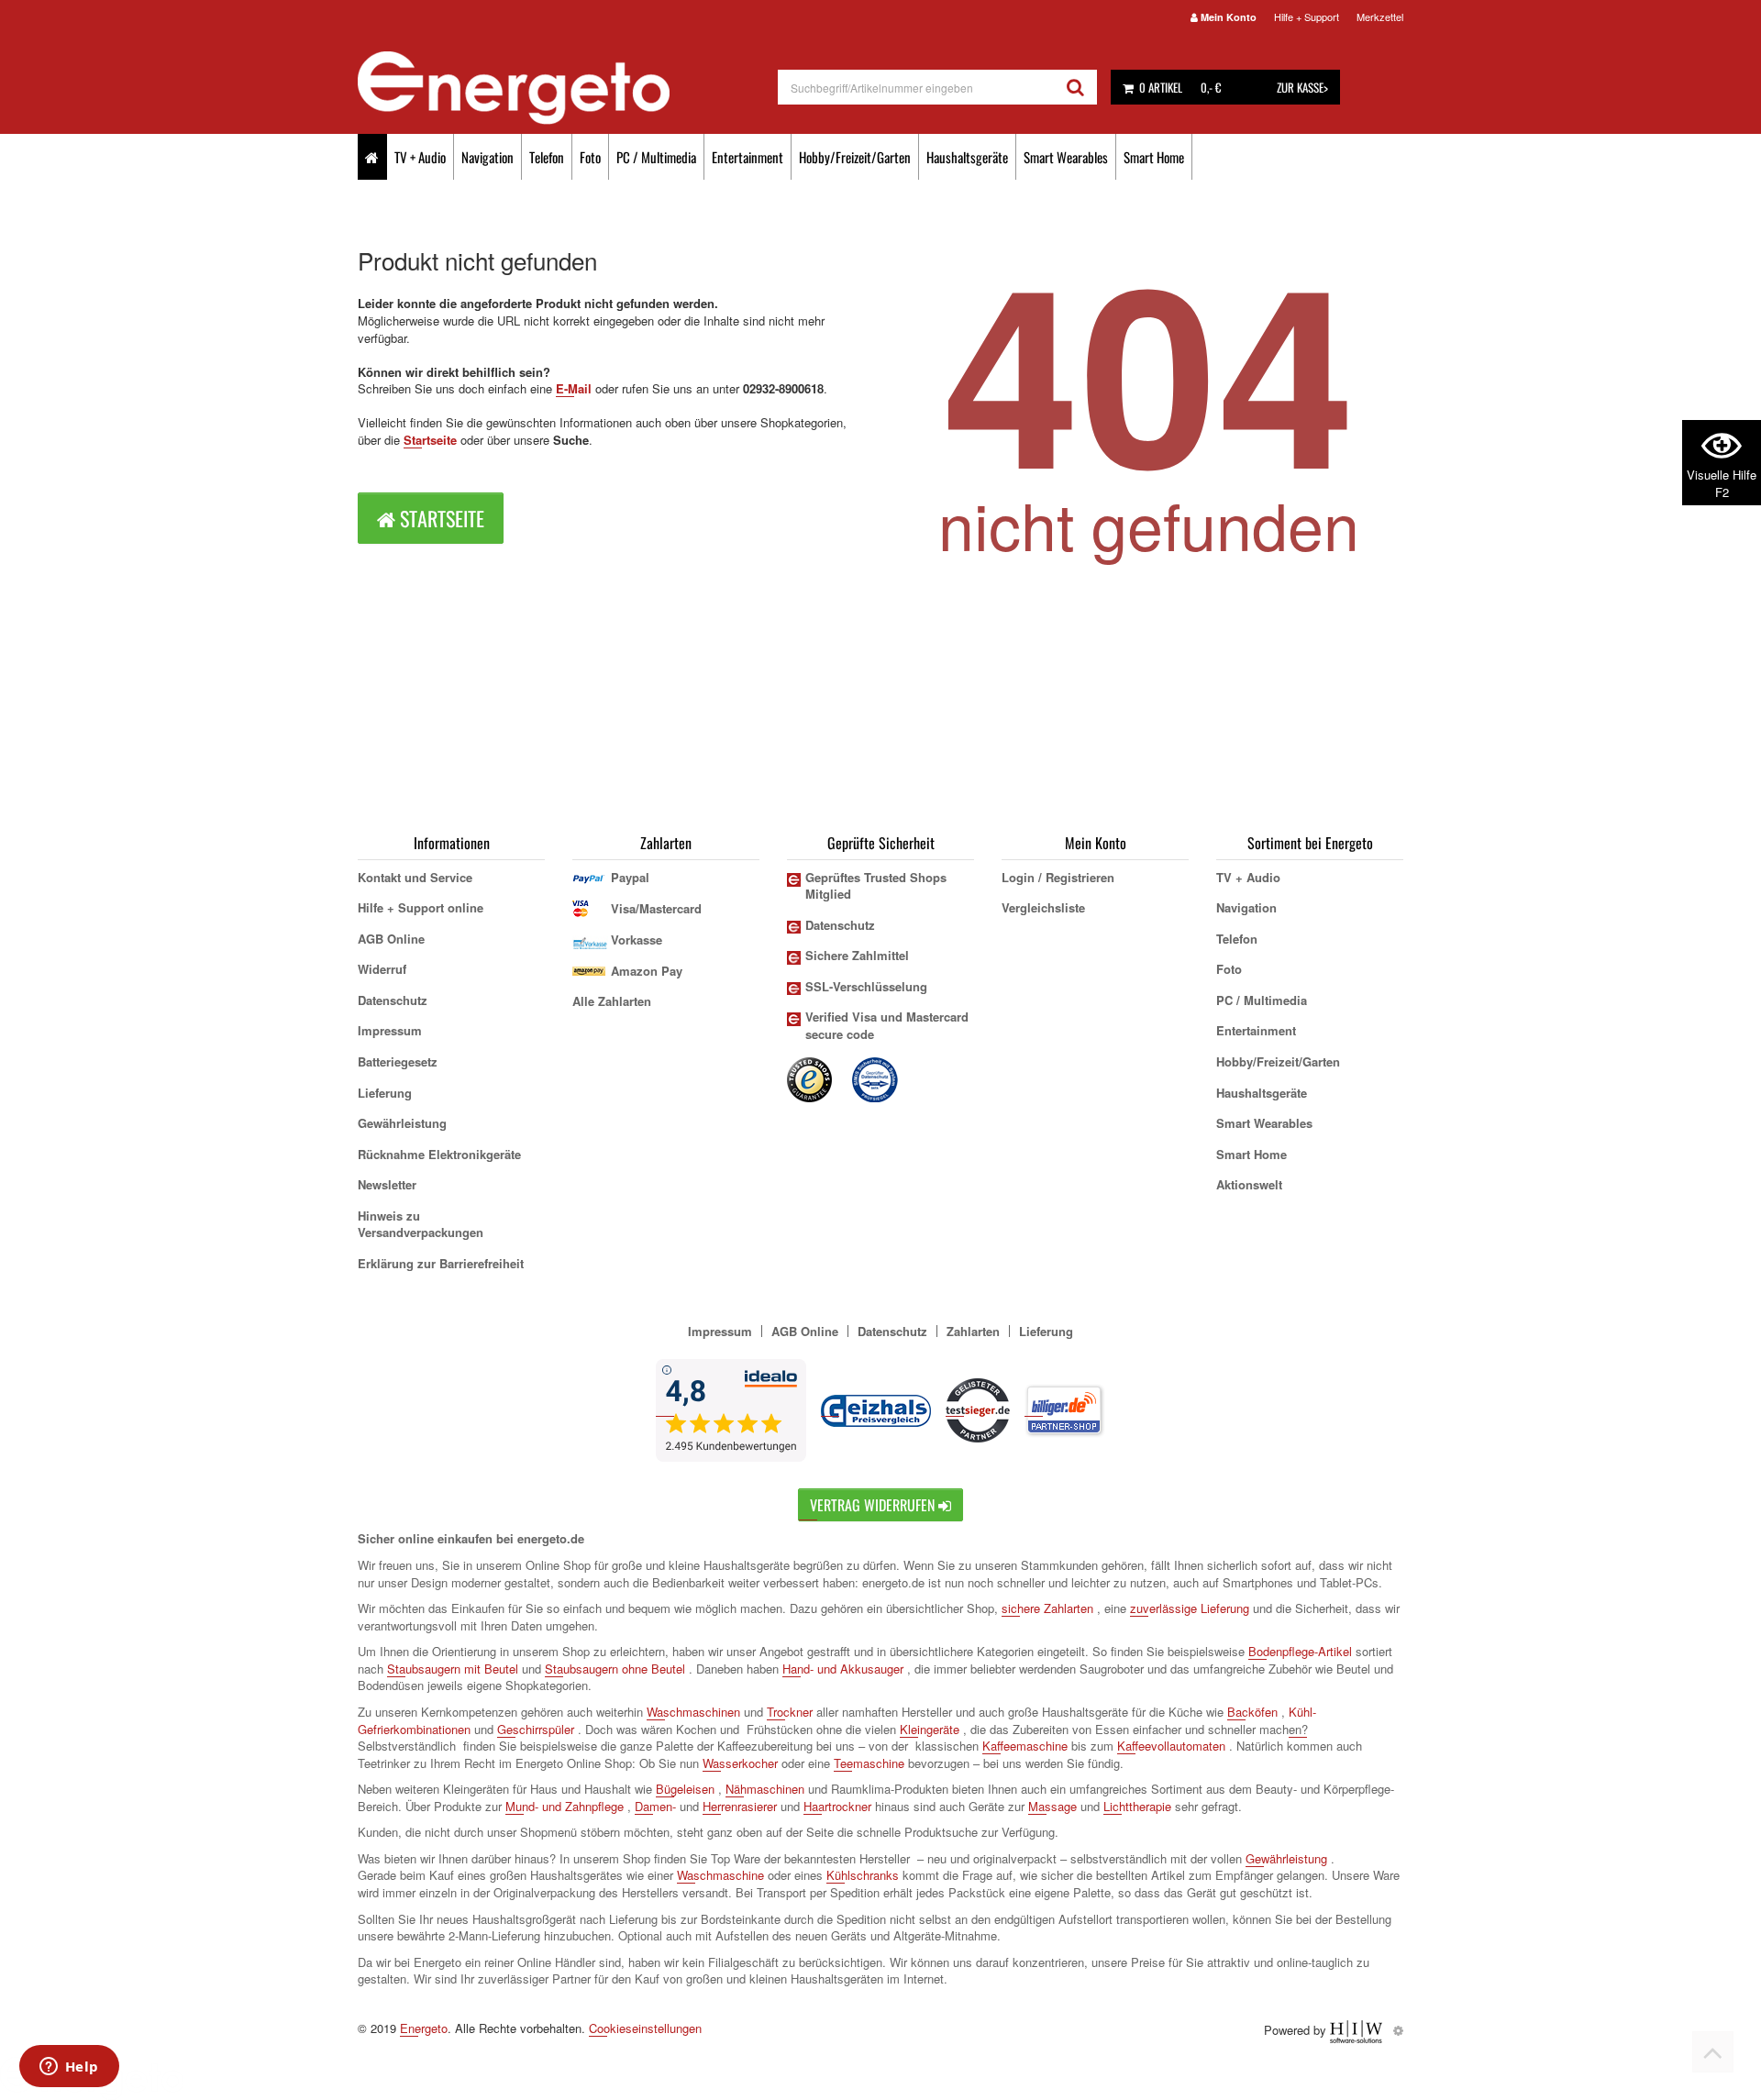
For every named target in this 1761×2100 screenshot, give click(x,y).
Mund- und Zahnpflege (565, 1806)
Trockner (790, 1712)
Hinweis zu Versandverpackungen (421, 1224)
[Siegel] (876, 1078)
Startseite (430, 440)
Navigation (487, 157)
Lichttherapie (1137, 1806)
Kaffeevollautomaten (1171, 1746)
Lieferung (385, 1093)
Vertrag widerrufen (874, 1505)
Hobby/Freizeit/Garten (855, 157)
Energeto (424, 2028)
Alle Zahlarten (612, 1001)
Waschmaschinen (693, 1712)
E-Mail (574, 388)
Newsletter (387, 1184)
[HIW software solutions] (1358, 2030)
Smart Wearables (1066, 157)
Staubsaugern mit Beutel (453, 1669)
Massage (1052, 1806)
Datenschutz (393, 1000)
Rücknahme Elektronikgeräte (439, 1154)
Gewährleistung (402, 1123)
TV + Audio (420, 157)
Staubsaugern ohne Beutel (615, 1669)
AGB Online (391, 939)
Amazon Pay (647, 971)
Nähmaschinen (765, 1789)
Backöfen (1252, 1712)
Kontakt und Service (415, 877)
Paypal (630, 877)
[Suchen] (1075, 87)
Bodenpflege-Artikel (1300, 1651)
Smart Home (1154, 157)
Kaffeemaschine (1025, 1746)
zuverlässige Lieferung (1190, 1608)
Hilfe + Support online (421, 907)
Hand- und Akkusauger (843, 1669)
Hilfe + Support (1307, 17)
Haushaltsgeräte (967, 157)
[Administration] (1398, 2030)
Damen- (655, 1806)
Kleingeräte (930, 1729)
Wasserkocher (740, 1763)
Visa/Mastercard (656, 908)
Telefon (547, 157)
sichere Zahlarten (1047, 1608)
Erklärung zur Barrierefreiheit (441, 1263)
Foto (590, 157)
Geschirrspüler (536, 1729)
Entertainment (748, 157)
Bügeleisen (685, 1789)
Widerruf (382, 969)
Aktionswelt (1249, 1184)
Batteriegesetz (398, 1061)
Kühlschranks (863, 1875)
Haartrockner (837, 1806)
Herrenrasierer (740, 1806)
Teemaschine (869, 1763)
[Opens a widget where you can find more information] (69, 2068)
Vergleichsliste (1043, 907)
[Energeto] (568, 88)
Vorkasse (637, 939)
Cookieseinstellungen (645, 2028)
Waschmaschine (720, 1875)
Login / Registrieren (1058, 877)
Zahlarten (973, 1331)
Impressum (390, 1030)
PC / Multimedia (656, 157)
